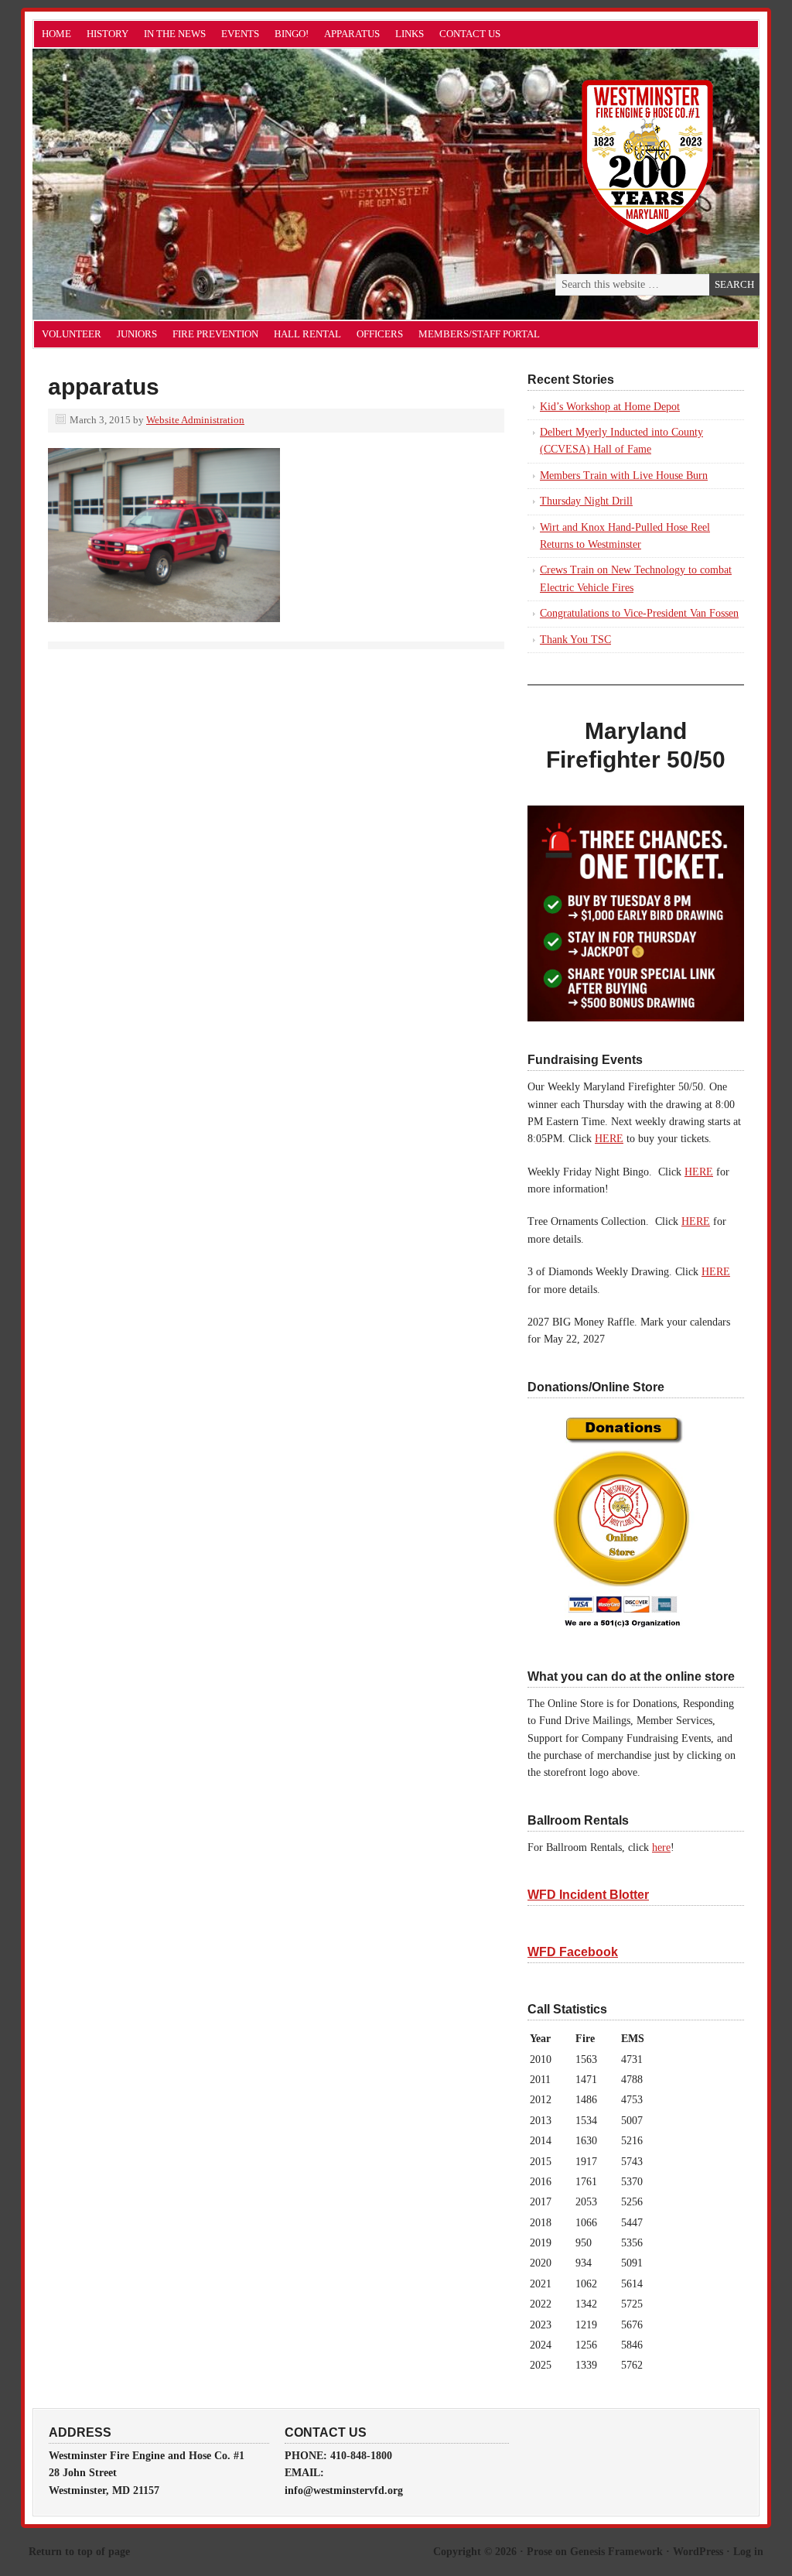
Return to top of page (79, 2552)
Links (410, 34)
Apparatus (352, 34)
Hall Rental (307, 334)
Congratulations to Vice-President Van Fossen (639, 613)
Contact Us (470, 34)
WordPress (698, 2552)
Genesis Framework (616, 2552)
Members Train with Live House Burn (624, 476)
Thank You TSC (575, 640)
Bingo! (292, 34)
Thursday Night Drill (586, 501)
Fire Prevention (215, 334)
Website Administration (195, 420)
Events (240, 34)
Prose (539, 2552)
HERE (609, 1139)
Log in (748, 2552)
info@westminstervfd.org (344, 2490)
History (108, 34)
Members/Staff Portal (479, 334)
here (661, 1847)
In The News (175, 34)
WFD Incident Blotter (588, 1895)
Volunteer (72, 334)
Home (56, 34)
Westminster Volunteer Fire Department (207, 184)
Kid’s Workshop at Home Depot (610, 407)
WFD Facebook (573, 1952)
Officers (380, 334)
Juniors (137, 334)
